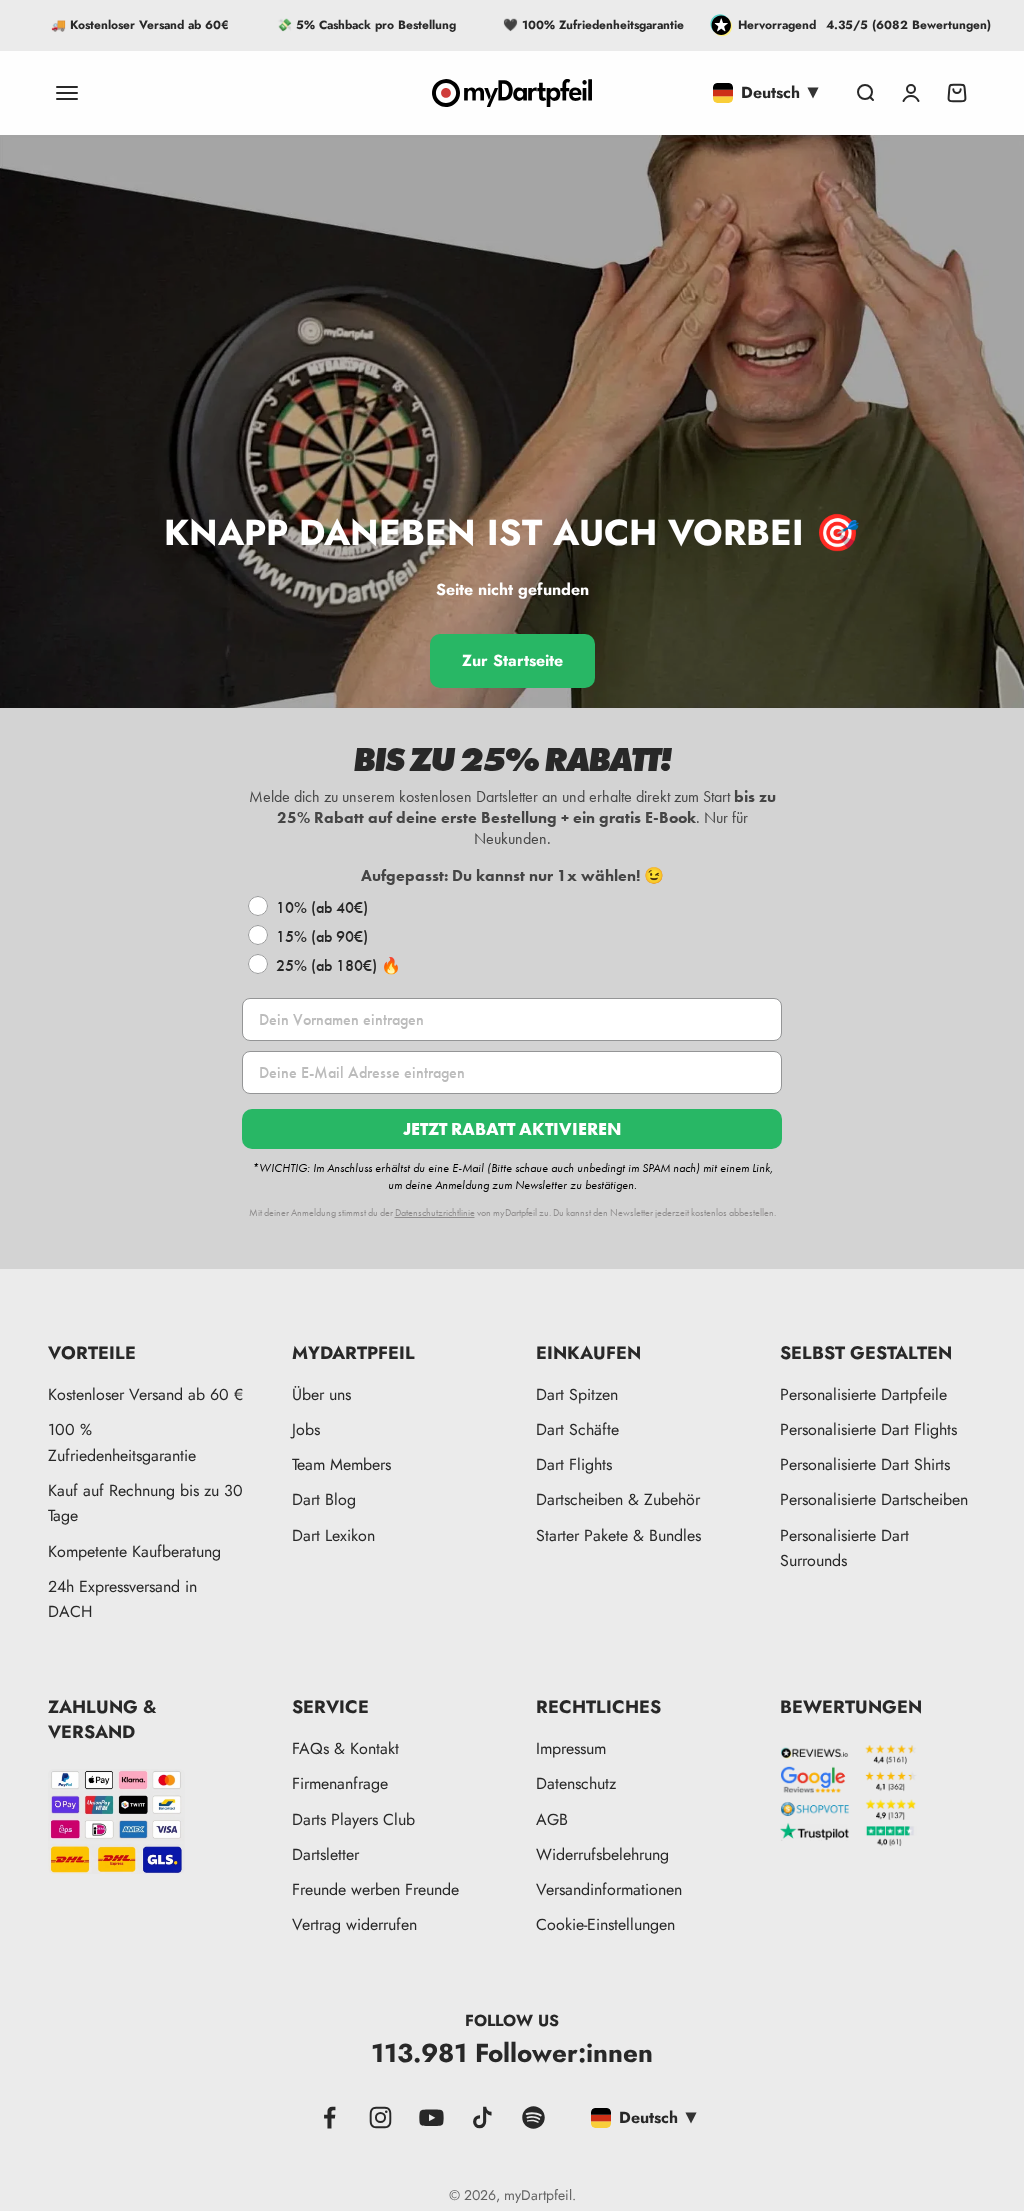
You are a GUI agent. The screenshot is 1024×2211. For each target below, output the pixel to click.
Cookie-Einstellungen (605, 1924)
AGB (552, 1819)
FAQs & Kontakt (345, 1748)
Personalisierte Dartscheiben (874, 1499)
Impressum (571, 1748)
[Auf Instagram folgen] (380, 2117)
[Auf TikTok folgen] (482, 2117)
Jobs (306, 1429)
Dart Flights (574, 1464)
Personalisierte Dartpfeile (863, 1394)
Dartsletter (325, 1854)
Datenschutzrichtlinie (435, 1212)
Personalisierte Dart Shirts (865, 1464)
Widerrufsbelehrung (602, 1854)
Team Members (341, 1464)
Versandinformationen (609, 1889)
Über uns (321, 1394)
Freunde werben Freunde (375, 1889)
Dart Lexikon (333, 1535)
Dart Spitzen (577, 1394)
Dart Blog (324, 1499)
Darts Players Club (353, 1819)
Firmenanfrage (340, 1783)
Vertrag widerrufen (354, 1924)
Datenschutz (576, 1783)
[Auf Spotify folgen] (533, 2117)
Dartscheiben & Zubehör (618, 1499)
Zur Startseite (512, 660)
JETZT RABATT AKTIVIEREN (512, 1128)
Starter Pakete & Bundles (618, 1535)
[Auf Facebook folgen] (329, 2117)
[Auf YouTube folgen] (431, 2117)
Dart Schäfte (577, 1429)
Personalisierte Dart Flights (868, 1429)
